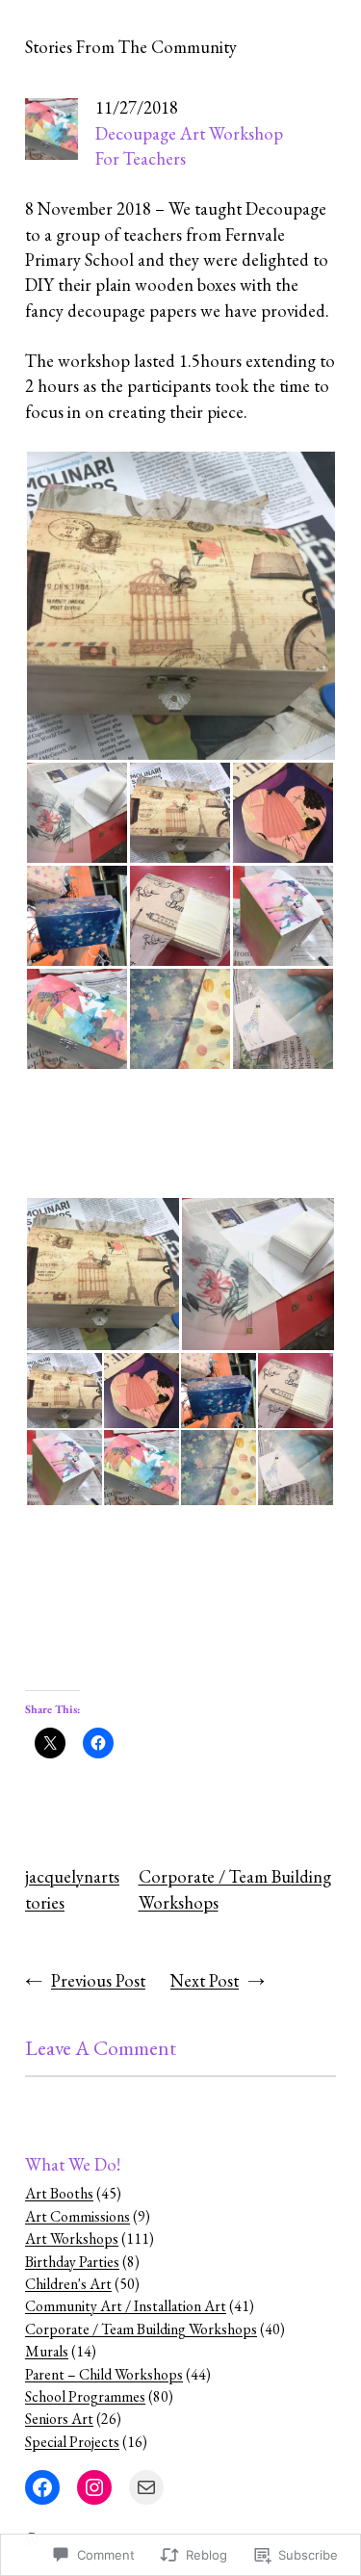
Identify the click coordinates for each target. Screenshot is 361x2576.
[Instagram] (94, 2487)
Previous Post (98, 1980)
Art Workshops (72, 2238)
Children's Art (68, 2284)
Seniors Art (59, 2419)
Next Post (205, 1980)
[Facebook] (42, 2487)
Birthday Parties (72, 2262)
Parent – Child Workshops (104, 2374)
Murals (47, 2351)
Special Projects (72, 2442)
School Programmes (85, 2396)
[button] (180, 606)
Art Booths (59, 2193)
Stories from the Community (131, 47)
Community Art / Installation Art (126, 2306)
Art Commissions (77, 2216)
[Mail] (146, 2487)
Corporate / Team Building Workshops (141, 2329)
